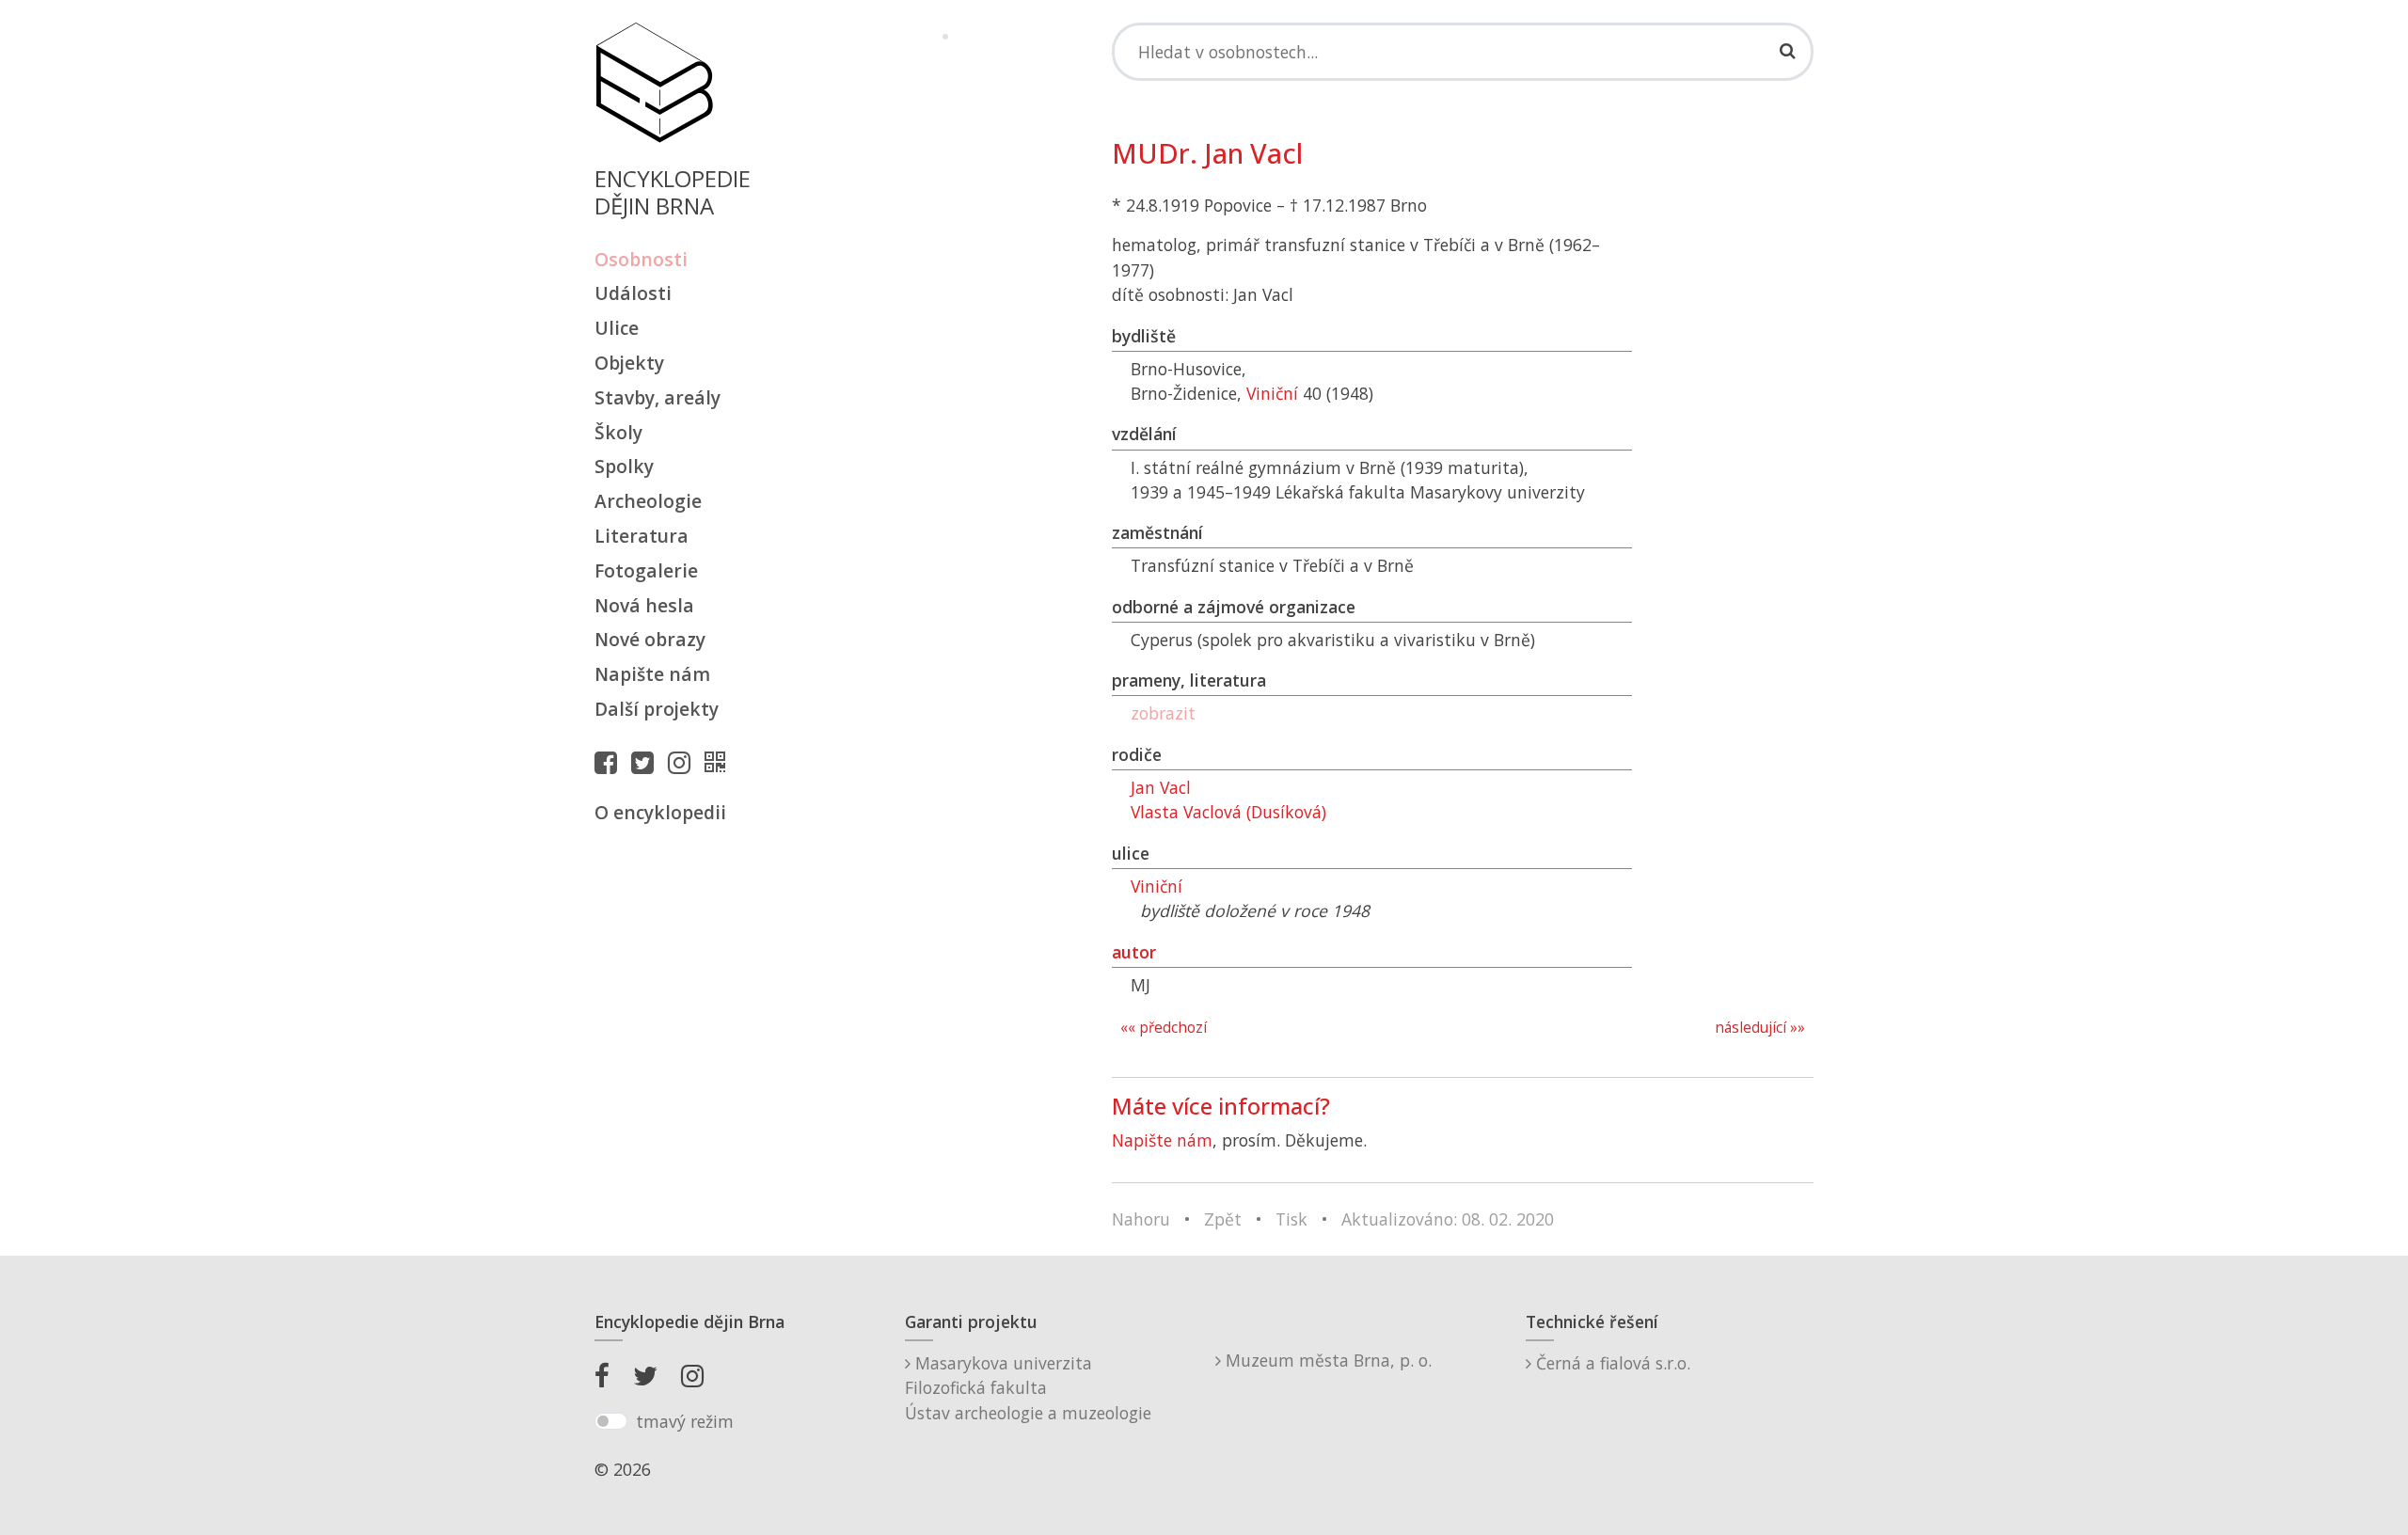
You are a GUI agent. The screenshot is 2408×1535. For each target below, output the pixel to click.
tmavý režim (685, 1421)
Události (633, 293)
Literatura (642, 536)
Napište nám (652, 674)
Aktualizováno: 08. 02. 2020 (1448, 1219)
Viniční (1272, 393)
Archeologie (648, 501)
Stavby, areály (657, 397)
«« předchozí (1164, 1028)
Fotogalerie (646, 570)
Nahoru (1141, 1219)
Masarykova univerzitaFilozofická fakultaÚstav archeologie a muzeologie (1028, 1388)
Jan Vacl (1161, 787)
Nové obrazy (650, 639)
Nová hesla (644, 605)
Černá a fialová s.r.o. (1611, 1363)
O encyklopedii (660, 812)
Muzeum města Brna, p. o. (1326, 1360)
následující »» (1760, 1028)
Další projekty (657, 709)
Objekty (629, 363)
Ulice (617, 328)
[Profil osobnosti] (720, 762)
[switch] (611, 1421)
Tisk (1291, 1219)
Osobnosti (641, 259)
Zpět (1223, 1219)
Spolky (624, 466)
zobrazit (1163, 713)
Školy (618, 432)
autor (1134, 952)
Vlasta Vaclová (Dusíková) (1228, 812)
